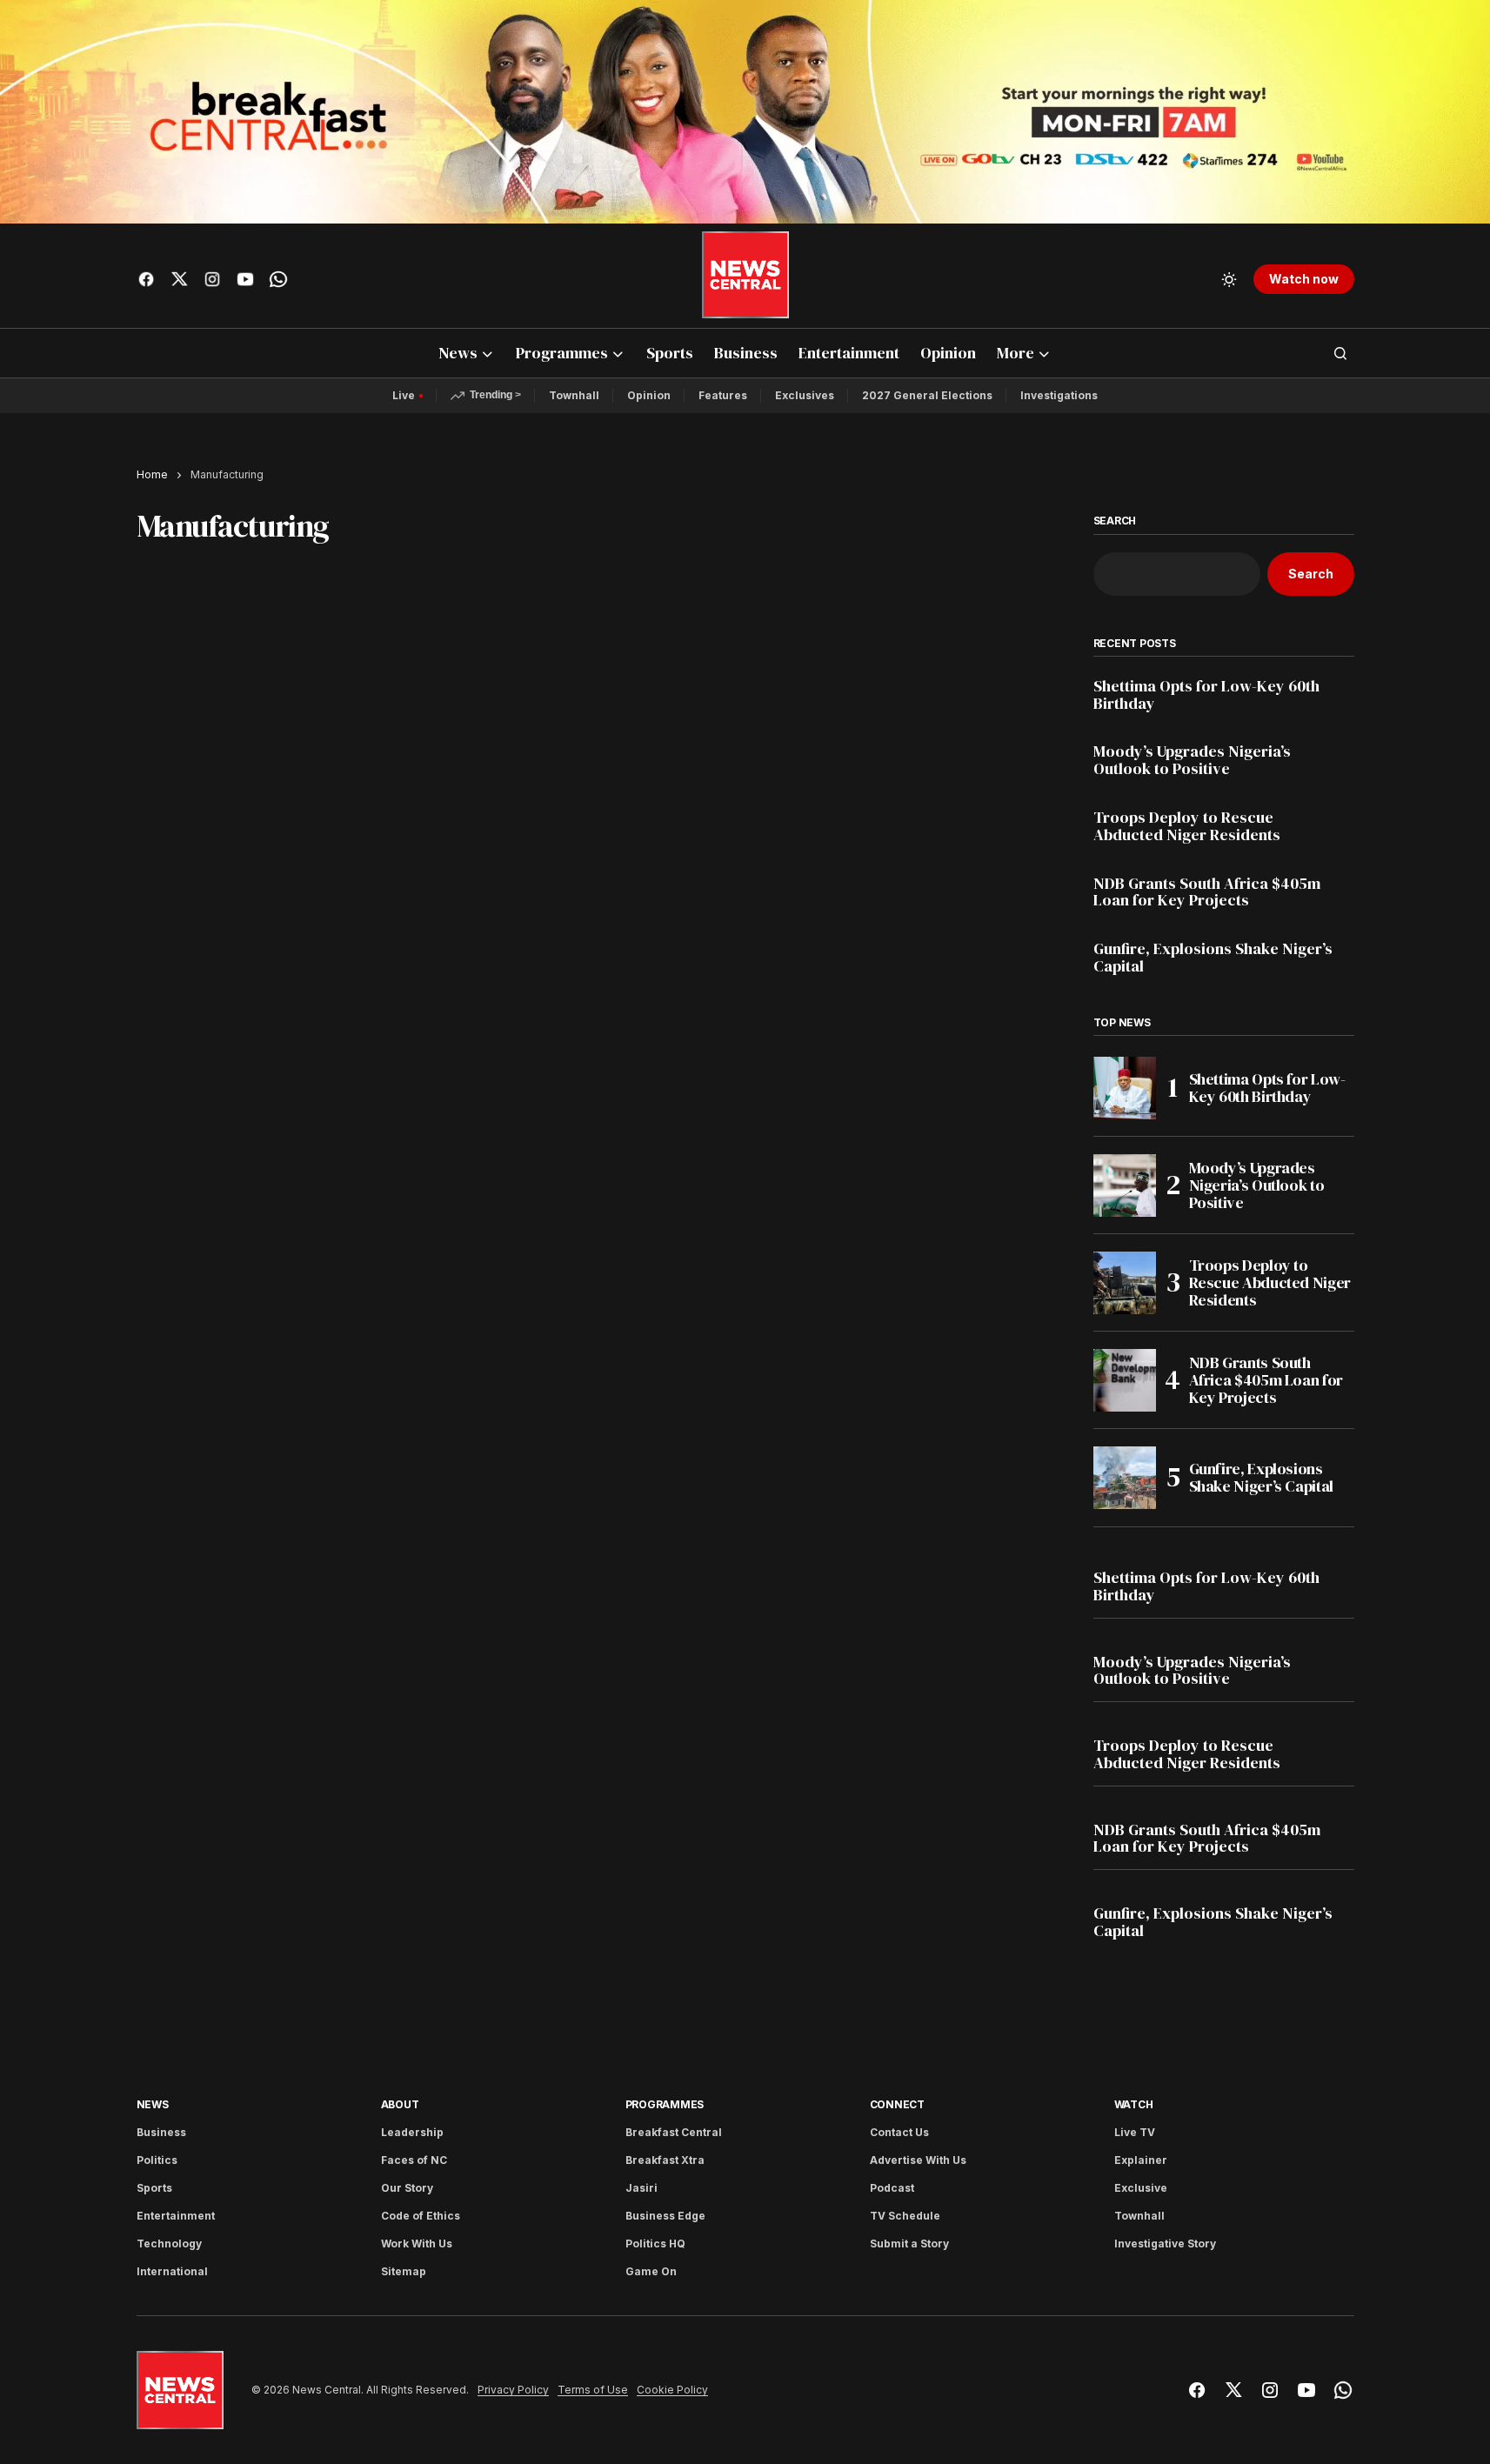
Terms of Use (593, 2390)
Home (152, 474)
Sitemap (404, 2271)
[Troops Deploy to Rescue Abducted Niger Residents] (1125, 1283)
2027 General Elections (927, 395)
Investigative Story (1165, 2244)
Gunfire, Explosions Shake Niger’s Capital (1213, 958)
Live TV (1135, 2132)
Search (1115, 521)
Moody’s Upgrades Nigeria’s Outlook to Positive (1192, 760)
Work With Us (417, 2244)
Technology (169, 2244)
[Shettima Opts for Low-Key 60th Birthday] (1125, 1088)
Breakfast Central (674, 2132)
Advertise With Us (918, 2160)
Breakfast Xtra (665, 2160)
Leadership (412, 2132)
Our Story (407, 2188)
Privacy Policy (513, 2390)
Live (404, 395)
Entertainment (176, 2216)
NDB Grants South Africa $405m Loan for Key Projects (1207, 892)
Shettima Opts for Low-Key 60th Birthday (1206, 695)
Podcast (892, 2188)
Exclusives (805, 395)
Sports (154, 2188)
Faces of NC (414, 2160)
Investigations (1059, 395)
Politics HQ (655, 2244)
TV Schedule (905, 2216)
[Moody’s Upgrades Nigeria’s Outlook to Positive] (1125, 1185)
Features (723, 395)
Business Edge (665, 2216)
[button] (1229, 279)
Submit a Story (909, 2244)
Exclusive (1141, 2188)
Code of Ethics (421, 2216)
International (172, 2271)
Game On (651, 2271)
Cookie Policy (672, 2390)
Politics (157, 2160)
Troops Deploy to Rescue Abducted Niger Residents (1187, 826)
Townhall (574, 395)
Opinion (649, 395)
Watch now (1304, 279)
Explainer (1141, 2160)
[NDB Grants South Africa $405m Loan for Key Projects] (1125, 1380)
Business (161, 2132)
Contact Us (899, 2132)
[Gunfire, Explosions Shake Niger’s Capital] (1125, 1478)
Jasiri (641, 2188)
